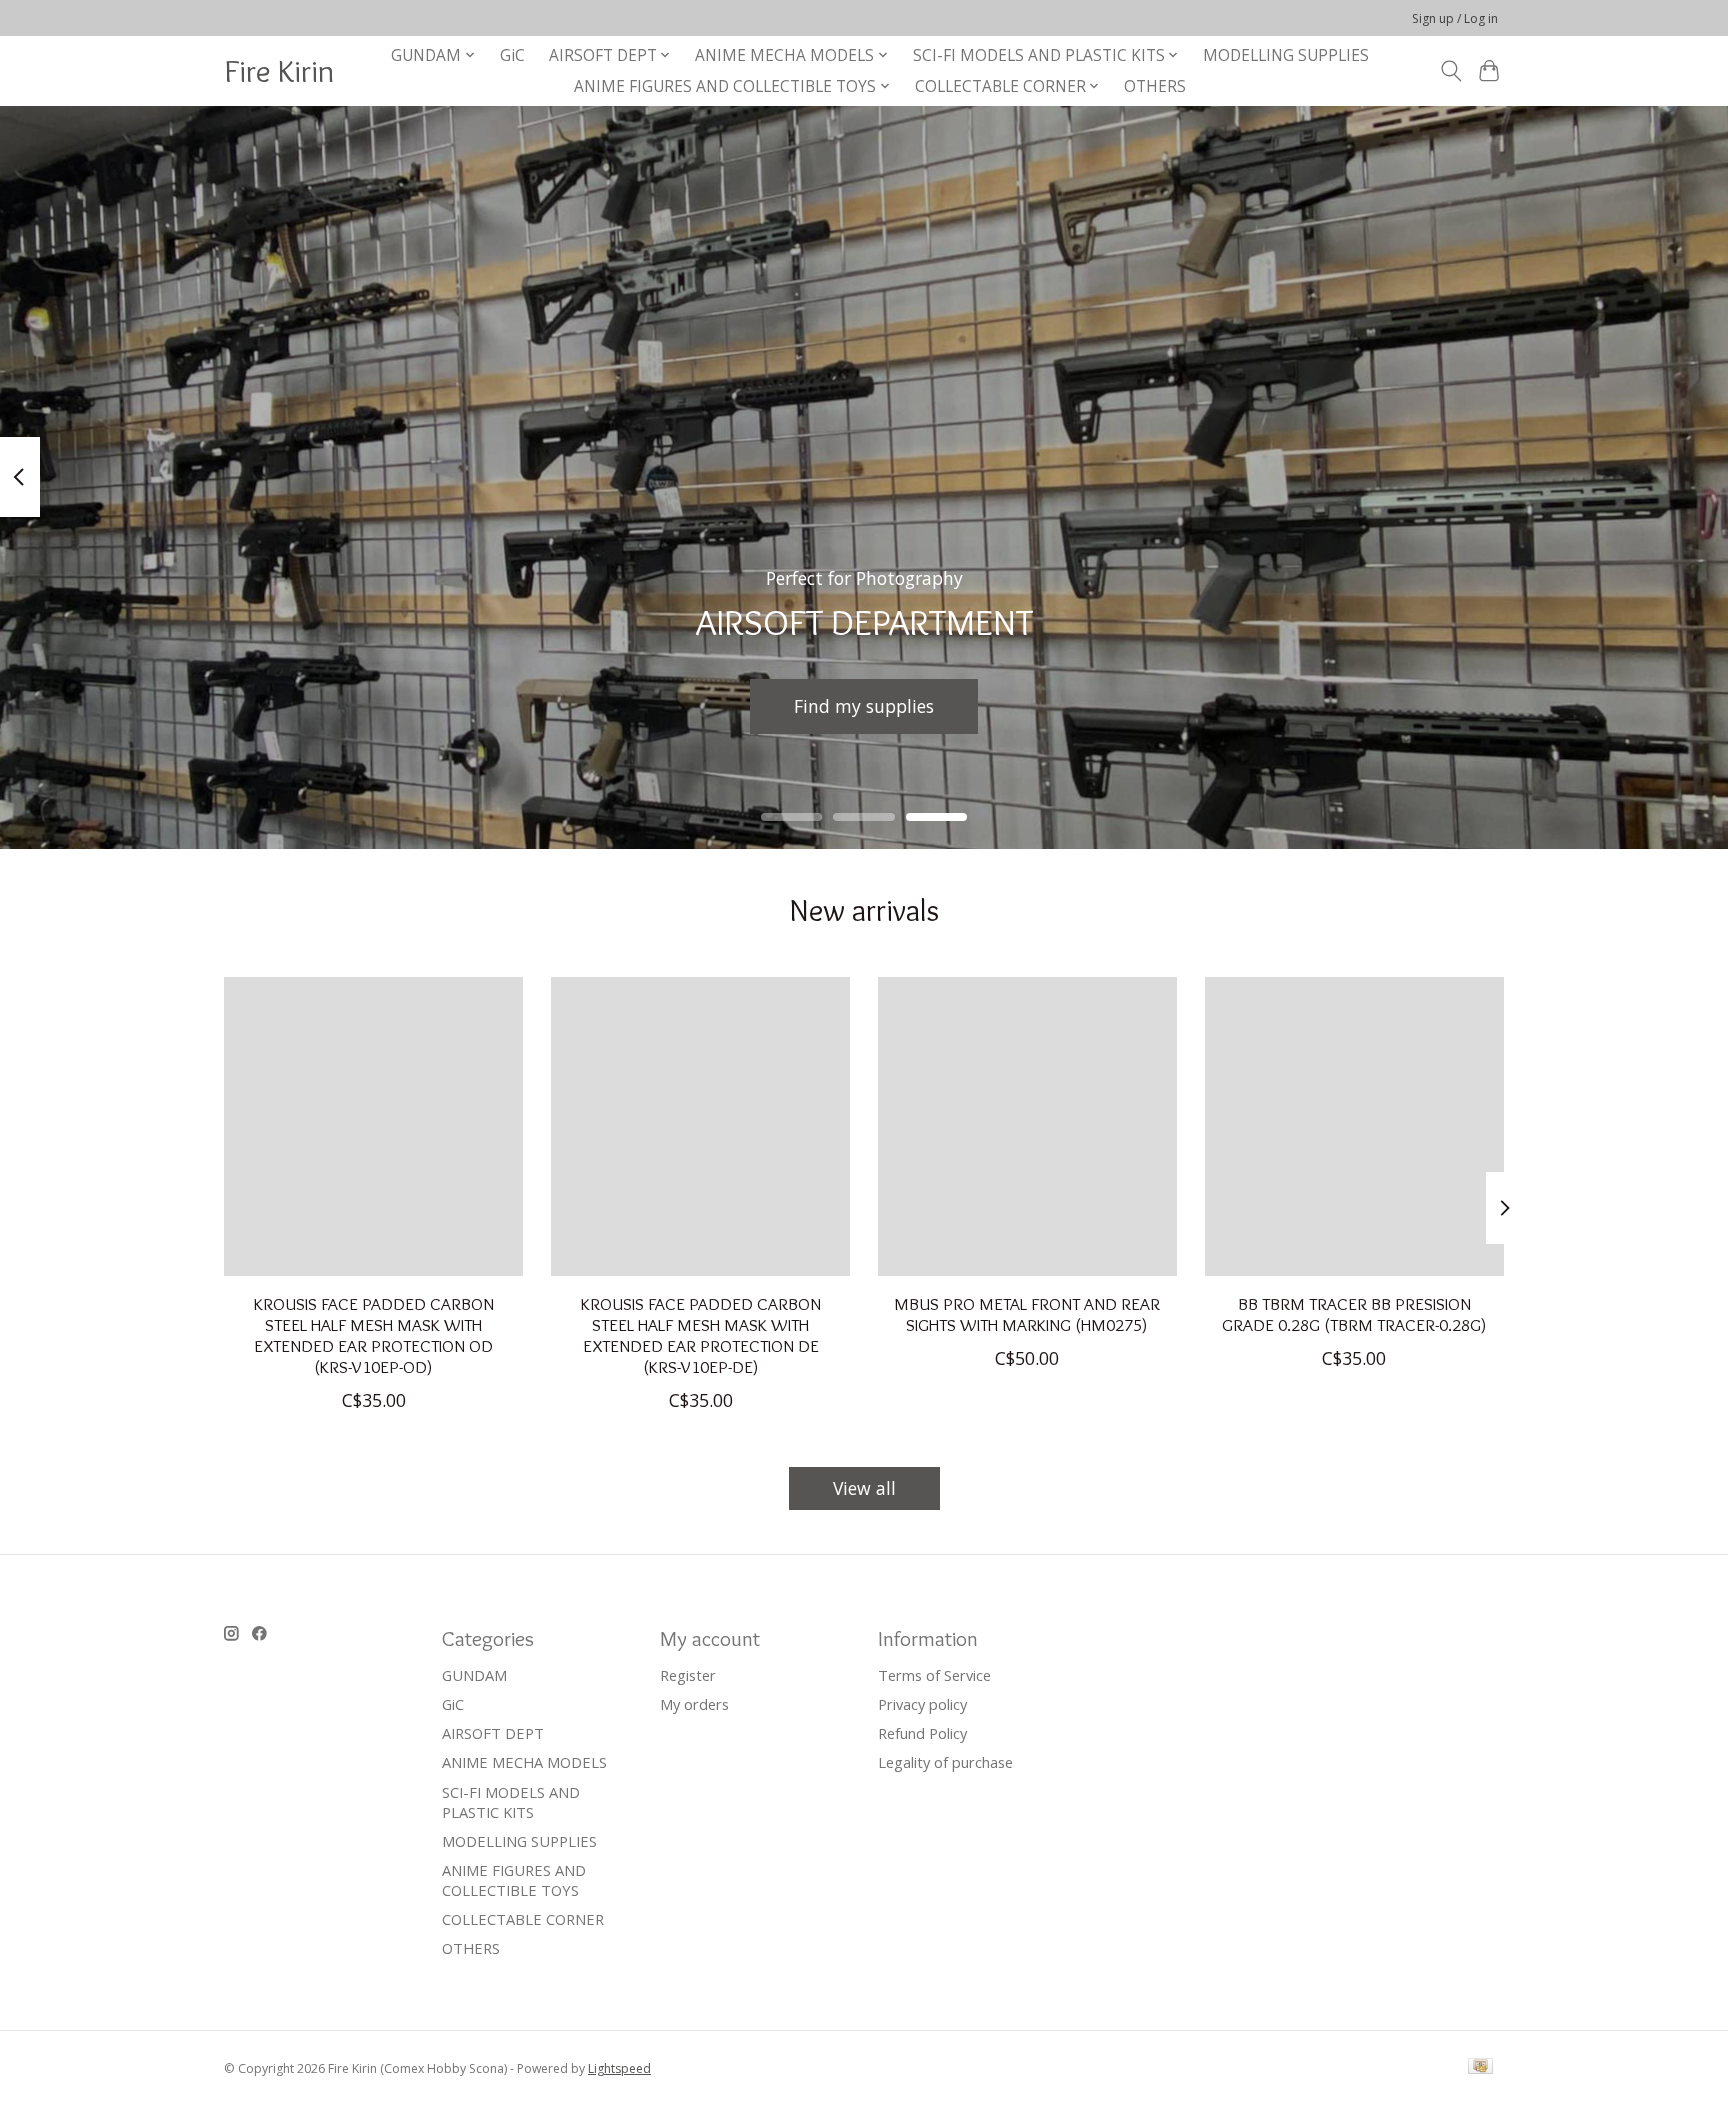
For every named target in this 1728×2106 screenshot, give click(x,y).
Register (688, 1675)
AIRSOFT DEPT (493, 1733)
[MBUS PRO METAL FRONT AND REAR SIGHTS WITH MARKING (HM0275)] (1027, 1126)
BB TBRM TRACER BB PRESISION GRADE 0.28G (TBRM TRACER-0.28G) (1354, 1313)
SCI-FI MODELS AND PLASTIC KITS (511, 1802)
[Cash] (1480, 2068)
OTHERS (1155, 86)
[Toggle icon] (1450, 71)
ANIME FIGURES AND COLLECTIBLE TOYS (514, 1880)
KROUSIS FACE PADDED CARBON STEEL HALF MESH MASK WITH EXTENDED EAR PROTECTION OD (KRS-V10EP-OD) (374, 1334)
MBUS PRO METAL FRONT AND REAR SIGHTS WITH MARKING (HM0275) (1027, 1313)
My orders (694, 1704)
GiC (512, 55)
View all (864, 1488)
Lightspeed (619, 2068)
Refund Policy (922, 1733)
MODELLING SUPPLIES (1286, 55)
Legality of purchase (945, 1762)
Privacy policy (922, 1704)
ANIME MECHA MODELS (524, 1762)
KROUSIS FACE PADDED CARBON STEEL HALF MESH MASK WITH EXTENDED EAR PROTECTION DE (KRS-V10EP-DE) (701, 1334)
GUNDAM (474, 1675)
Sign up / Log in (1455, 18)
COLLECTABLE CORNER (523, 1919)
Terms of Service (934, 1675)
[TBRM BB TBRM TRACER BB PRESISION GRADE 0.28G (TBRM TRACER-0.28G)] (1354, 1126)
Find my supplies (864, 705)
